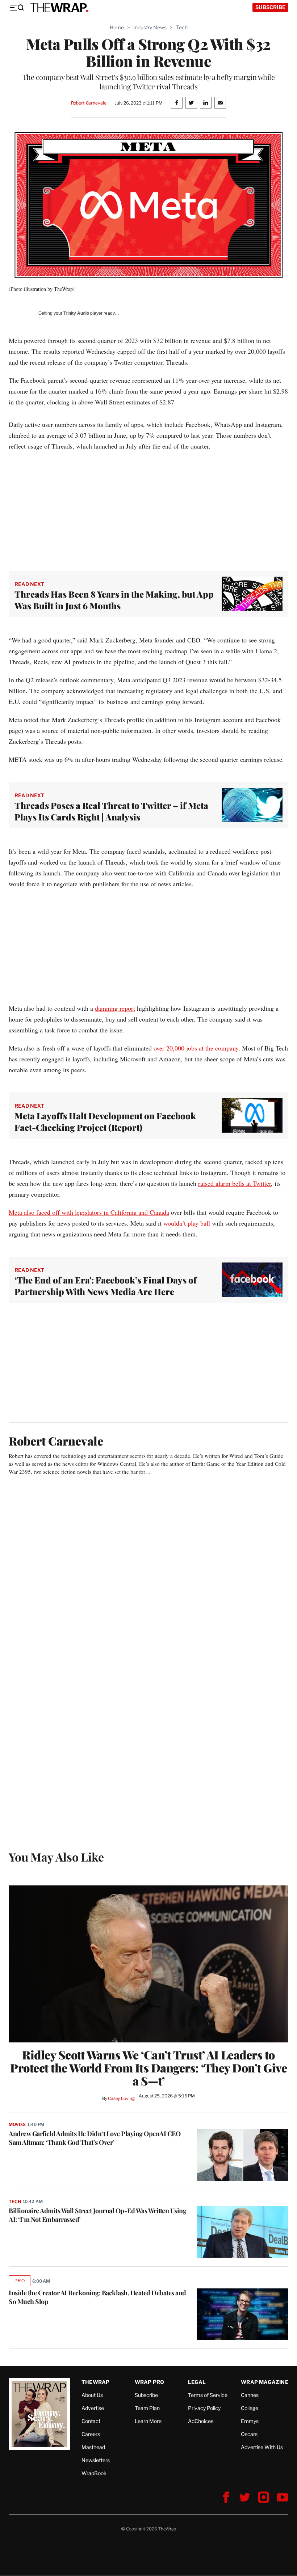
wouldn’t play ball (187, 1223)
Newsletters (96, 2460)
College (250, 2408)
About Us (92, 2395)
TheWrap (95, 2382)
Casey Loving (121, 2098)
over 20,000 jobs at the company (196, 1048)
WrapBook (94, 2473)
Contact (91, 2421)
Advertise (93, 2408)
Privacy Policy (204, 2408)
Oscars (249, 2434)
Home (117, 27)
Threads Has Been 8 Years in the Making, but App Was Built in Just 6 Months (114, 600)
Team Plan (147, 2408)
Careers (91, 2434)
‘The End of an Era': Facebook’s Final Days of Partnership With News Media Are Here (106, 1286)
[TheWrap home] (59, 8)
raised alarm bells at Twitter (235, 1183)
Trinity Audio (76, 313)
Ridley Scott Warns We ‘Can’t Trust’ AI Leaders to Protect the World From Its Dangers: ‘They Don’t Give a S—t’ (148, 2068)
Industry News (150, 27)
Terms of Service (208, 2395)
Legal (197, 2382)
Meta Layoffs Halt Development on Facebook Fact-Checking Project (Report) (105, 1121)
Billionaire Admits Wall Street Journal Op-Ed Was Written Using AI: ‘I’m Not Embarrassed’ (97, 2215)
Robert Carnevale (89, 103)
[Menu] (17, 8)
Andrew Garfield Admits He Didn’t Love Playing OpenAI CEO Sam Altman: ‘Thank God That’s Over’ (95, 2138)
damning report (115, 1008)
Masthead (93, 2447)
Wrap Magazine (265, 2382)
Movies (17, 2124)
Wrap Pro (150, 2382)
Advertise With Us (262, 2447)
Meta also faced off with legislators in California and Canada (89, 1212)
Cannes (250, 2395)
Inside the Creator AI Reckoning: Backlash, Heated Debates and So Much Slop (97, 2297)
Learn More (148, 2421)
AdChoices (201, 2421)
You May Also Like (56, 1857)
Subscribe (270, 7)
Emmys (250, 2421)
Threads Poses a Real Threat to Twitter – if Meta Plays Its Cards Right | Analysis (111, 811)
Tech (182, 27)
